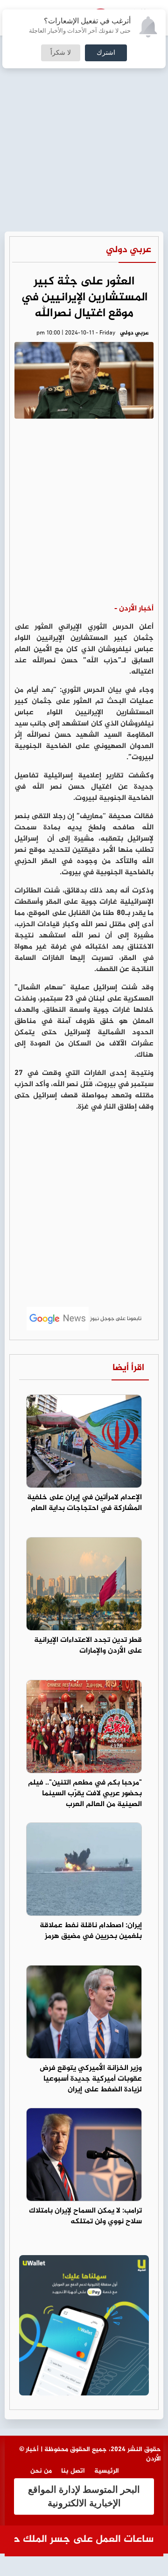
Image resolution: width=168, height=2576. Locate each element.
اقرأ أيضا (128, 1368)
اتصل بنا (73, 2471)
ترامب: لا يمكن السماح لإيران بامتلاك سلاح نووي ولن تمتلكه (85, 2216)
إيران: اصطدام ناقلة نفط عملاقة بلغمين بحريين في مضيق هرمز (91, 1931)
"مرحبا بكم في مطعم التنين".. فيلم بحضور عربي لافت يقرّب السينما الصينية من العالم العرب (85, 1794)
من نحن (41, 2471)
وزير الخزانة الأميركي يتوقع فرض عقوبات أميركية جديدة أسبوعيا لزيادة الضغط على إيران (91, 2079)
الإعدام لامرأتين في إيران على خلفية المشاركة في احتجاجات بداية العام (84, 1503)
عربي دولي (129, 250)
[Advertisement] (84, 89)
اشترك (106, 53)
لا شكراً (61, 53)
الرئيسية (107, 2471)
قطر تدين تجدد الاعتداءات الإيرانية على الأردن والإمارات (88, 1646)
